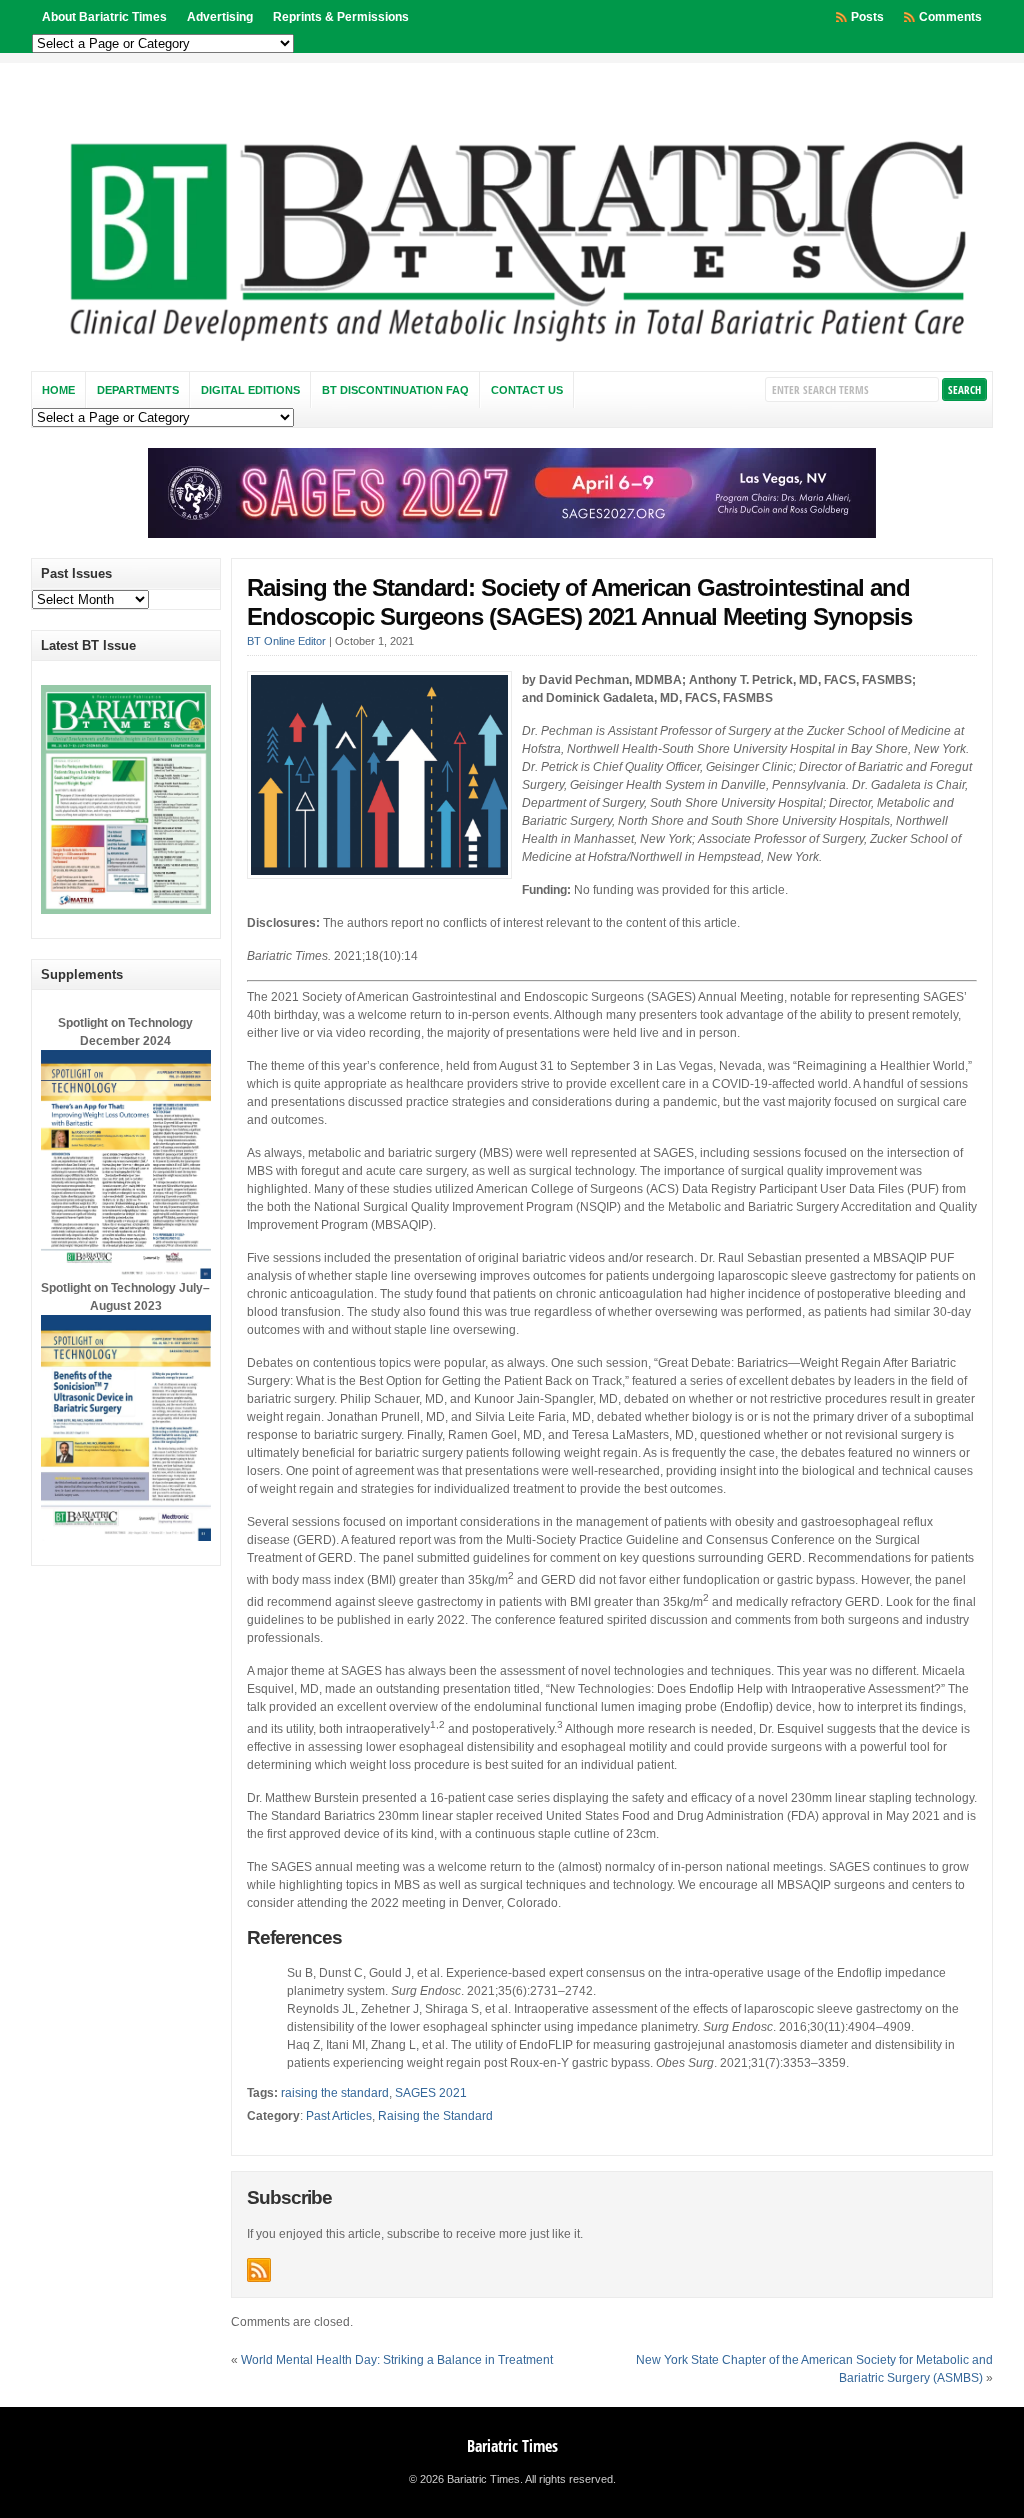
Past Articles (339, 2116)
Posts (867, 17)
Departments (138, 390)
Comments (950, 17)
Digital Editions (250, 390)
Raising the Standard (435, 2116)
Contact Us (527, 390)
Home (58, 390)
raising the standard (335, 2093)
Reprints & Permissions (341, 17)
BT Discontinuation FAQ (395, 390)
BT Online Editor (286, 641)
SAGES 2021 (431, 2093)
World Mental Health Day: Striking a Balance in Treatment (397, 2360)
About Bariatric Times (104, 17)
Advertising (220, 17)
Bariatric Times (512, 2446)
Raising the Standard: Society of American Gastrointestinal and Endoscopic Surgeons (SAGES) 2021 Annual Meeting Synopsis (579, 602)
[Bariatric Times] (512, 347)
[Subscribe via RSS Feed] (259, 2270)
